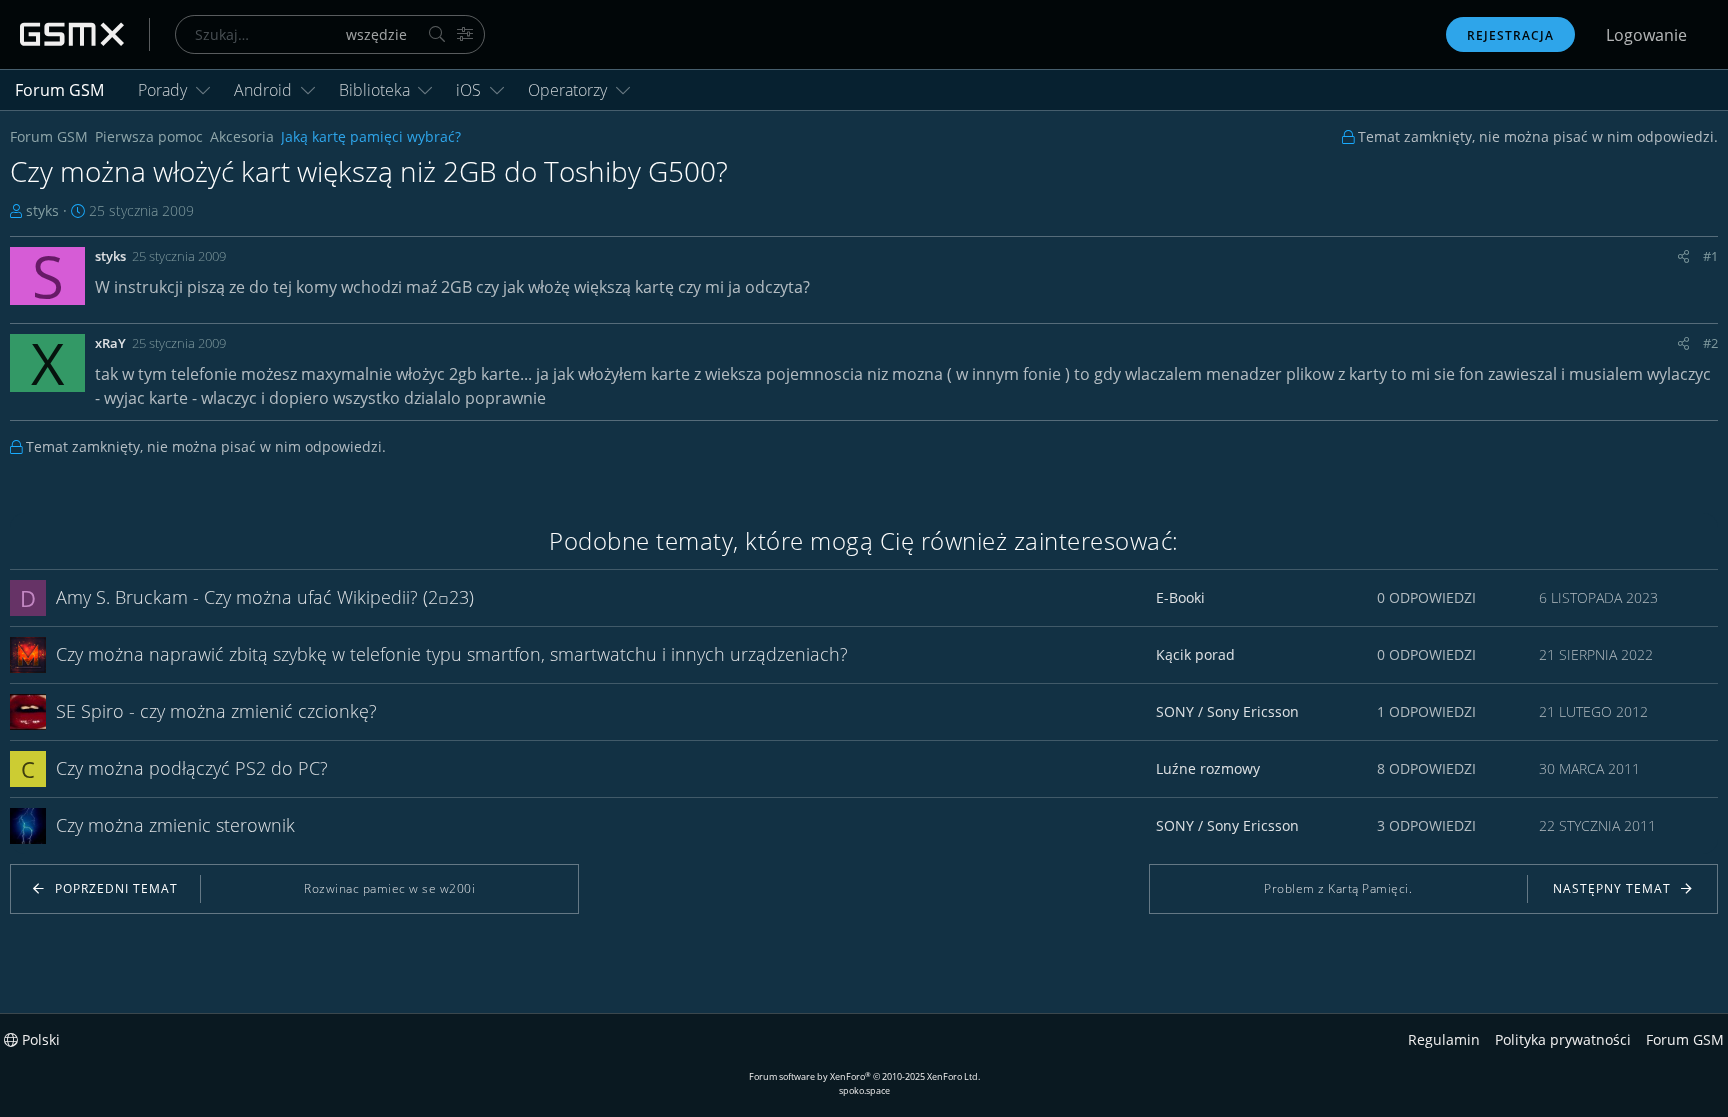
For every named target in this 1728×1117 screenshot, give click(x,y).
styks (42, 210)
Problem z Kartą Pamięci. (1338, 888)
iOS (468, 90)
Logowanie (1646, 35)
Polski (39, 1039)
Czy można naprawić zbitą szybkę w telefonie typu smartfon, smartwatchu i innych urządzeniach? (452, 654)
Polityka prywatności (1563, 1039)
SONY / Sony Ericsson (1227, 711)
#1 (1710, 256)
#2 (1710, 343)
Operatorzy (567, 90)
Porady (162, 90)
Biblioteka (374, 90)
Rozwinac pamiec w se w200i (389, 888)
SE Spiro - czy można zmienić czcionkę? (216, 711)
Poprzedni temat (116, 888)
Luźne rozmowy (1208, 768)
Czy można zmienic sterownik (175, 825)
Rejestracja (1510, 35)
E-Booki (1180, 597)
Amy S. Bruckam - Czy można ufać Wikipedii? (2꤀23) (265, 597)
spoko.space (864, 1090)
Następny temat (1612, 888)
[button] (203, 90)
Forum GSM (59, 90)
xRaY (110, 343)
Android (263, 90)
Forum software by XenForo (864, 1076)
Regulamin (1444, 1039)
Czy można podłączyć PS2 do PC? (192, 768)
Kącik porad (1195, 654)
